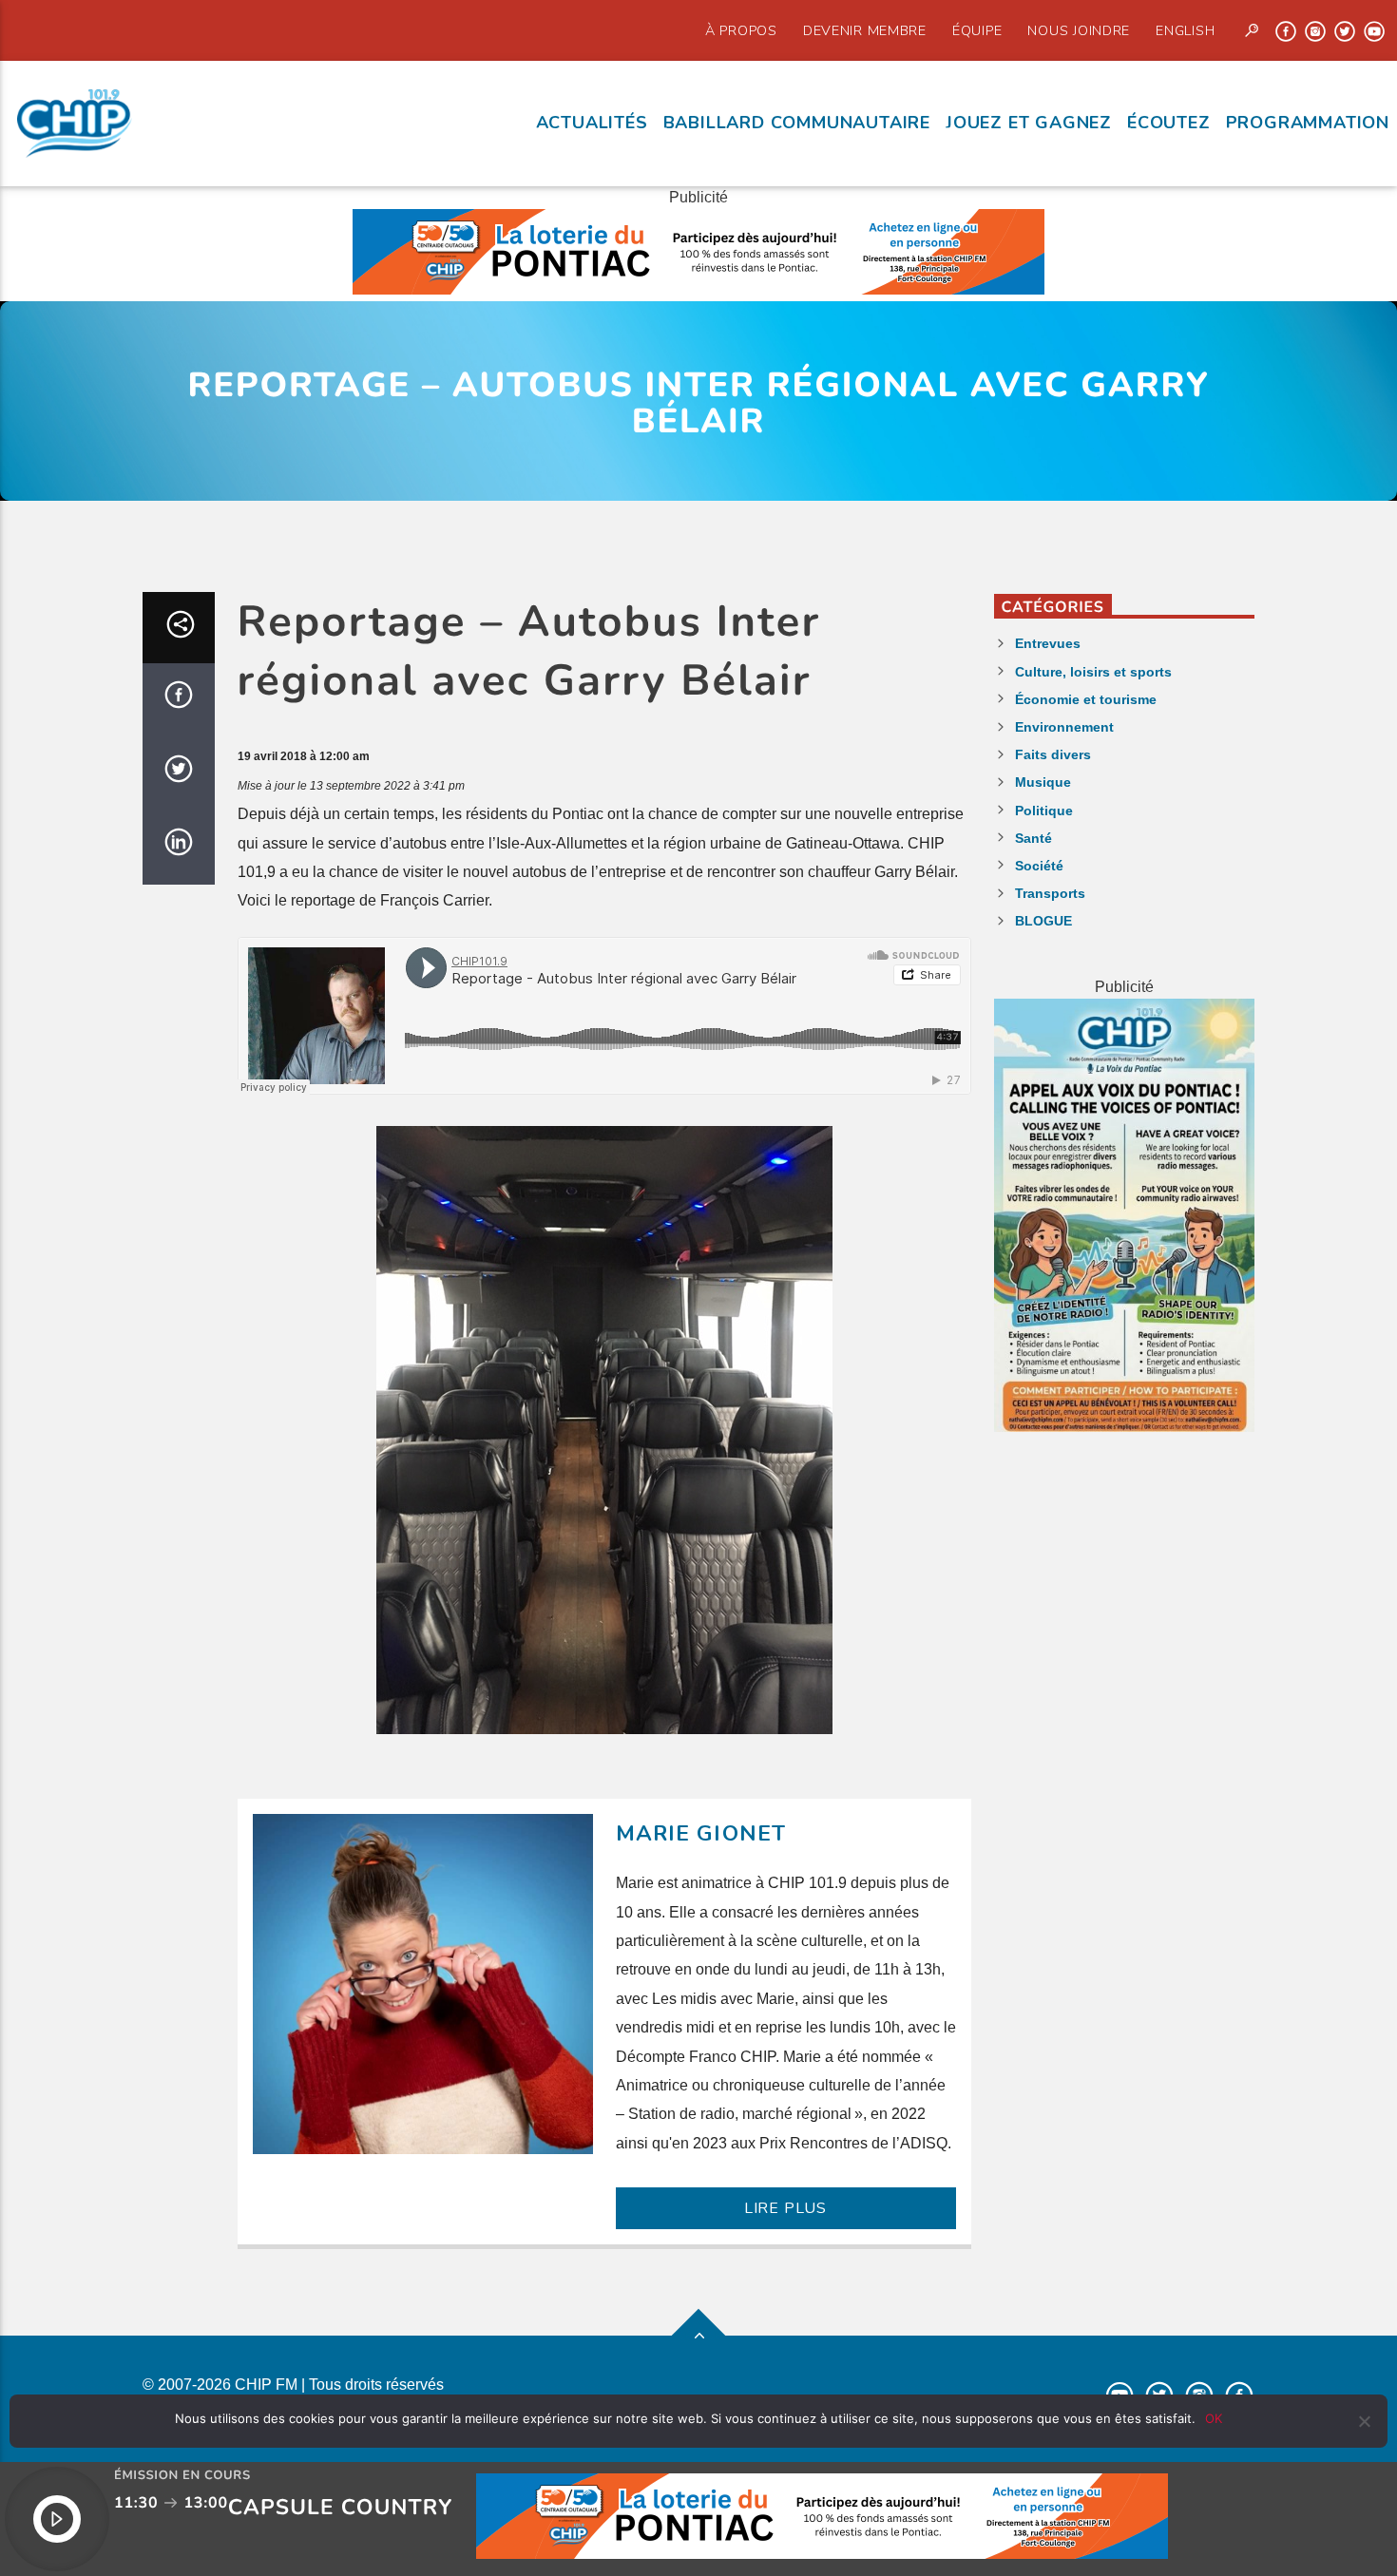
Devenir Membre (865, 30)
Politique (1044, 811)
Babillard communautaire (797, 123)
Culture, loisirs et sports (1093, 672)
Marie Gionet (701, 1833)
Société (1039, 866)
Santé (1033, 838)
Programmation (1308, 123)
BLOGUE (1043, 921)
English (1185, 30)
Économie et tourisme (1086, 699)
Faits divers (1053, 754)
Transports (1050, 893)
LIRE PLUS (785, 2208)
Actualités (592, 123)
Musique (1043, 782)
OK (1214, 2418)
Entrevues (1048, 643)
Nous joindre (1079, 30)
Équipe (977, 30)
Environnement (1064, 727)
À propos (741, 30)
